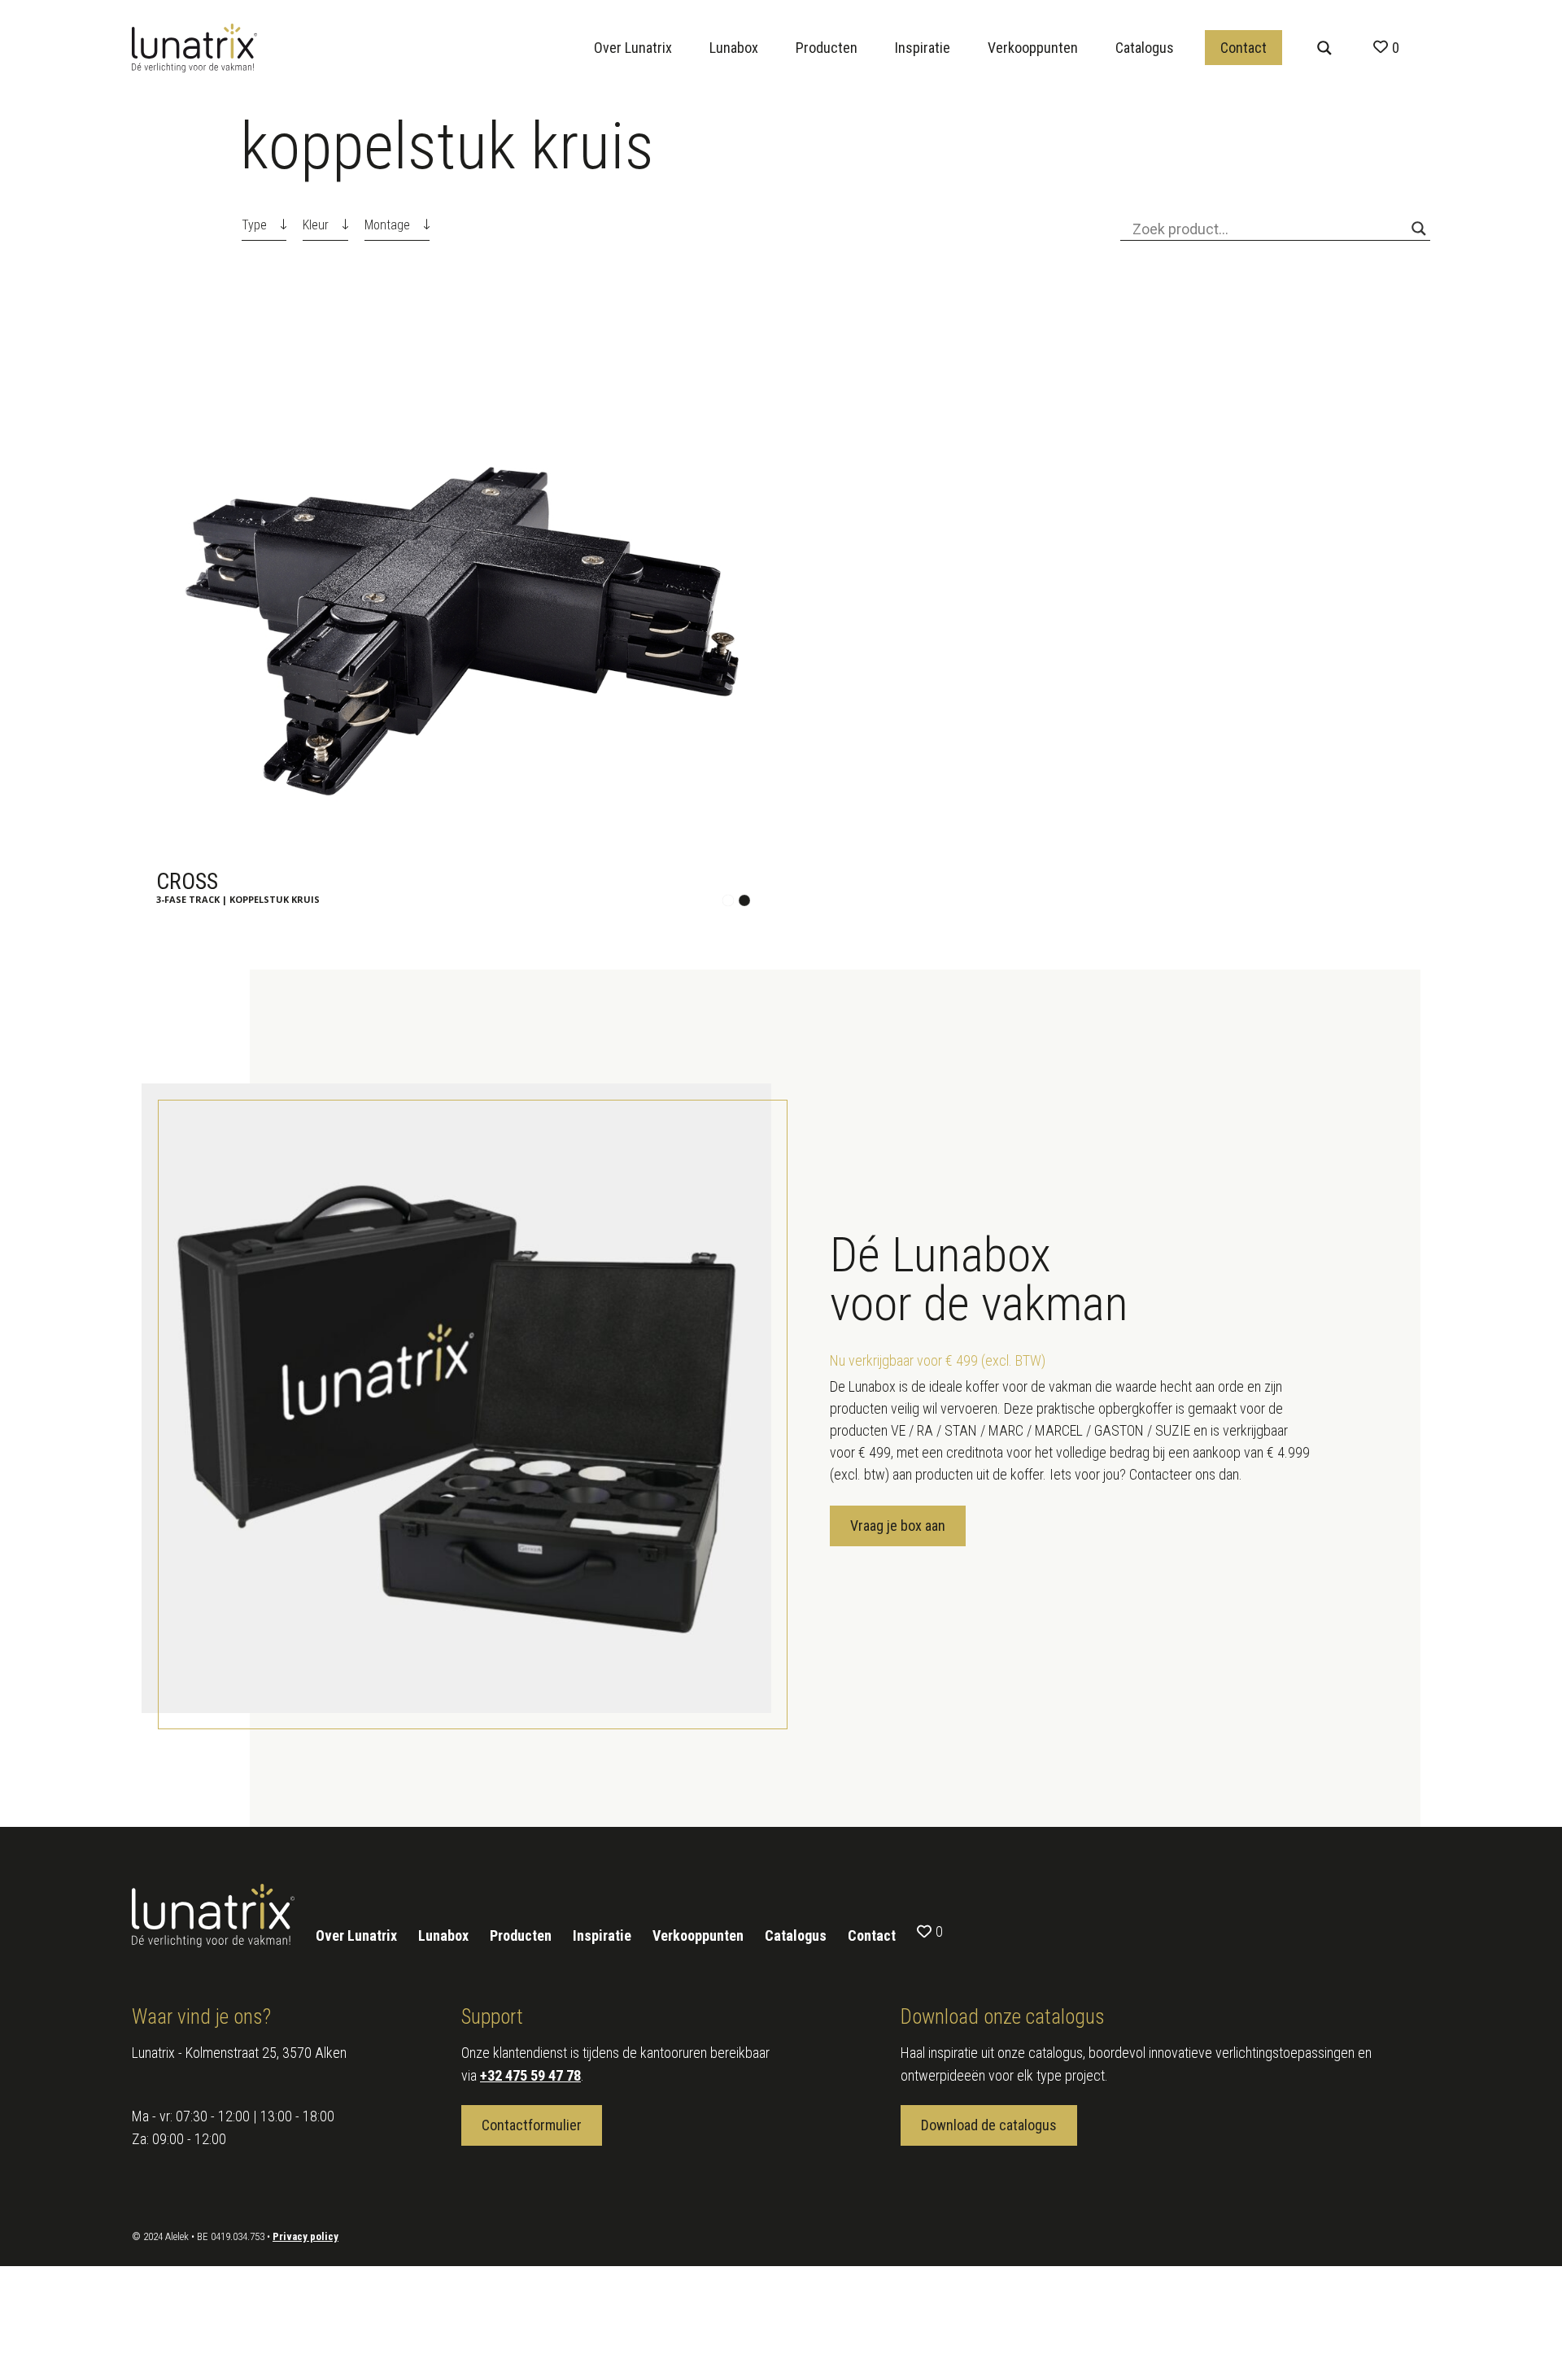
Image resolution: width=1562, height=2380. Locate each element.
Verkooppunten (1033, 48)
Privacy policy (305, 2236)
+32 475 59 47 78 (530, 2075)
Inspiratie (923, 48)
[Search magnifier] (1324, 48)
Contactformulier (532, 2125)
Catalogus (1145, 48)
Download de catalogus (989, 2125)
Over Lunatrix (633, 48)
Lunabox (734, 48)
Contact (1243, 48)
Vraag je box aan (898, 1526)
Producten (827, 48)
